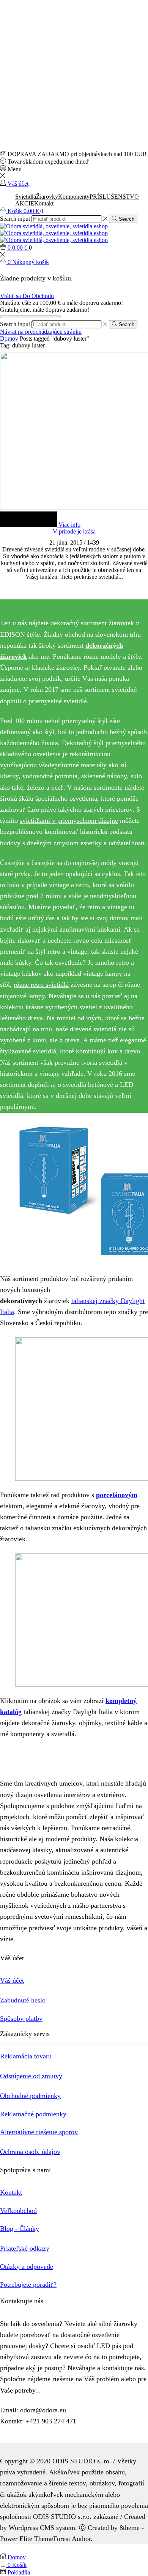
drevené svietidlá (93, 1029)
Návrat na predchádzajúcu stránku (41, 332)
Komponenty (74, 197)
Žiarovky (47, 197)
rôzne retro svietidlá (41, 985)
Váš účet (12, 1980)
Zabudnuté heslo (23, 2000)
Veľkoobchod (18, 2211)
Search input (15, 219)
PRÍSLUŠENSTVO (114, 197)
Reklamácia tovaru (26, 2056)
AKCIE (25, 203)
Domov (9, 339)
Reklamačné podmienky (33, 2114)
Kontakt (44, 203)
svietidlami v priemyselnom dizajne (69, 820)
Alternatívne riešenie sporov (39, 2132)
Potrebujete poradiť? (28, 2284)
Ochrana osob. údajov (30, 2152)
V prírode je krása (74, 531)
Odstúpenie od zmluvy (31, 2076)
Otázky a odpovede (27, 2267)
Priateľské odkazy (25, 2248)
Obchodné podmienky (30, 2096)
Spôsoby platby (21, 2018)
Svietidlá (26, 197)
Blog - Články (20, 2229)
